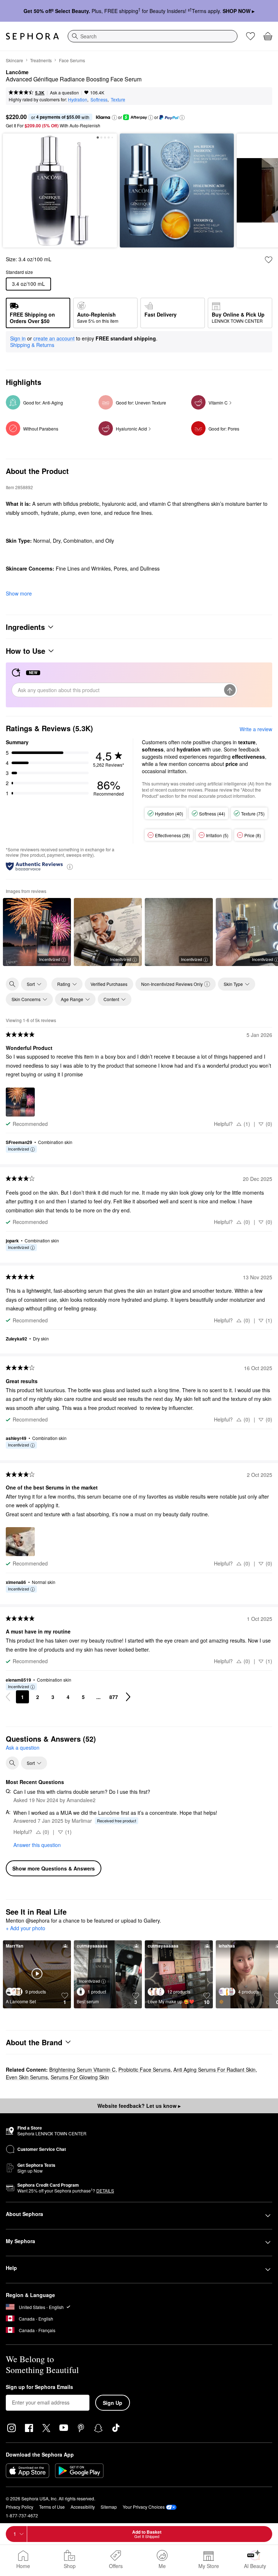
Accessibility (83, 2507)
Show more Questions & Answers (54, 1868)
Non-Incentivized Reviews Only (172, 984)
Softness (99, 99)
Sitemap (109, 2507)
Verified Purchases (109, 984)
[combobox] (153, 36)
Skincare (14, 60)
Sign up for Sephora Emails (39, 2387)
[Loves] (250, 36)
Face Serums (72, 60)
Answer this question (37, 1845)
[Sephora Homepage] (32, 36)
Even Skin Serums (27, 2077)
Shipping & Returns (32, 345)
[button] (114, 118)
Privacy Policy (20, 2507)
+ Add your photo (26, 1928)
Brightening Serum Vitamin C (82, 2069)
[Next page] (128, 1697)
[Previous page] (8, 1697)
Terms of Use (52, 2507)
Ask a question (64, 92)
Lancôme (17, 72)
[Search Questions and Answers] (12, 1763)
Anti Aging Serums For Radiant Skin (214, 2069)
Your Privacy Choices (144, 2507)
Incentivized (50, 959)
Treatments (41, 60)
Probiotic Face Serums (144, 2069)
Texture (118, 99)
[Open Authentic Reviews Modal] (70, 866)
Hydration (78, 99)
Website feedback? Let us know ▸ (139, 2106)
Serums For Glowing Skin (80, 2077)
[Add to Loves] (269, 260)
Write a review (256, 729)
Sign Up (113, 2403)
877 (114, 1697)
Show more (19, 593)
